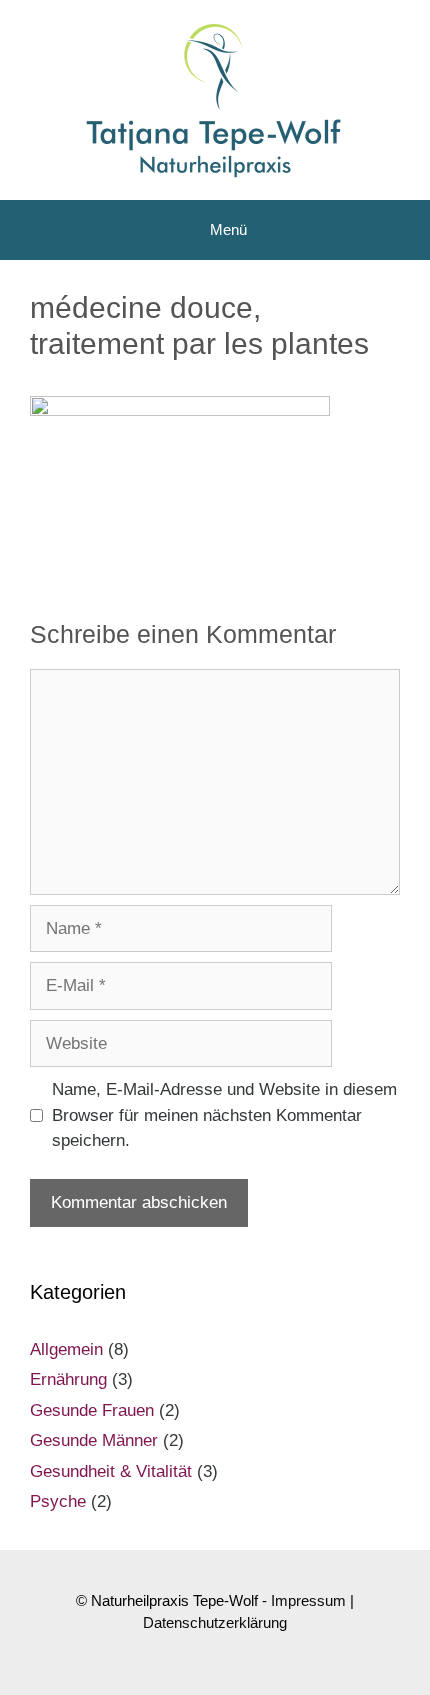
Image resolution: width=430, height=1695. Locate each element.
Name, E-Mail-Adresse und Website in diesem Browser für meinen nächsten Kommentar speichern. (224, 1115)
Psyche (58, 1501)
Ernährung (68, 1379)
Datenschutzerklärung (215, 1622)
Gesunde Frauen (92, 1410)
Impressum (308, 1600)
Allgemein (66, 1349)
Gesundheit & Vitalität (111, 1471)
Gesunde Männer (94, 1440)
